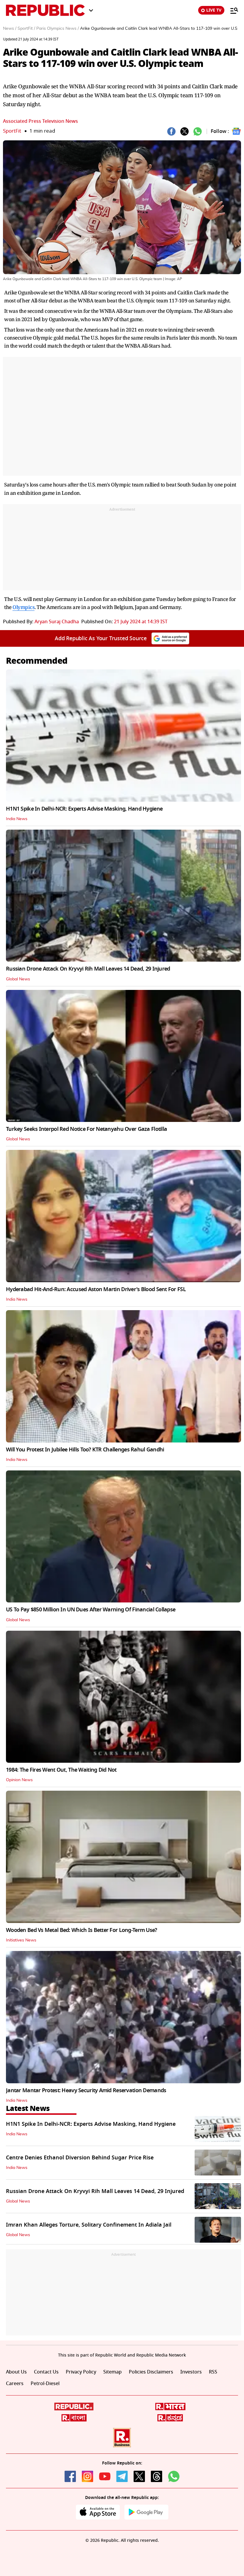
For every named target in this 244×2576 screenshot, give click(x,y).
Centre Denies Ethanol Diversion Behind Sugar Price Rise (80, 2158)
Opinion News (19, 1780)
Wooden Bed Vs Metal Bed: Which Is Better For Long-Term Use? (82, 1930)
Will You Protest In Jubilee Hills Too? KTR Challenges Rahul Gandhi (85, 1450)
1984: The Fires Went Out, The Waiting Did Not (61, 1770)
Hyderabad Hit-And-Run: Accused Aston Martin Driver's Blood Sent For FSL (96, 1289)
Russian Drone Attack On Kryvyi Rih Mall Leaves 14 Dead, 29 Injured (88, 969)
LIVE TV (214, 10)
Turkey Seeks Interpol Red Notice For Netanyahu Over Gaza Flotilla (86, 1129)
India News (17, 819)
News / (10, 29)
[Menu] (231, 10)
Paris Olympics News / (58, 29)
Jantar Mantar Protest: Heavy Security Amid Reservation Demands (86, 2090)
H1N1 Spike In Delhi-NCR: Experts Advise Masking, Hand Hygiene (84, 809)
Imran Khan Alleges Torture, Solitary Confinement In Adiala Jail (89, 2225)
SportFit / (26, 29)
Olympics (24, 607)
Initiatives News (21, 1940)
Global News (18, 979)
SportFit (12, 131)
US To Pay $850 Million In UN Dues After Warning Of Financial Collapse (91, 1610)
